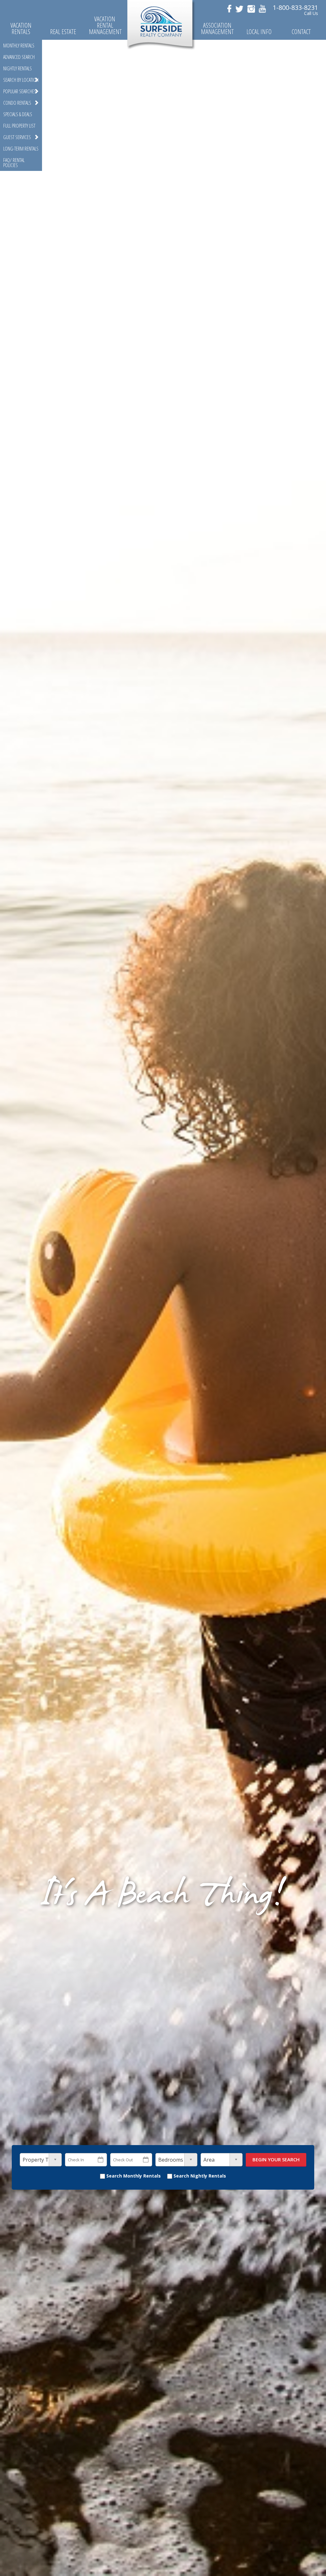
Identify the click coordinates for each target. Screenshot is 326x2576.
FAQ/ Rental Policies (14, 163)
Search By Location (21, 80)
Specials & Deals (18, 114)
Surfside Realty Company (161, 25)
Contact (301, 32)
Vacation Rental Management (105, 26)
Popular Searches (20, 91)
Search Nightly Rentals (199, 2176)
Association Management (217, 29)
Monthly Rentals (19, 46)
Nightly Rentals (18, 68)
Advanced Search (19, 57)
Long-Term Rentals (21, 149)
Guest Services (17, 137)
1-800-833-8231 (295, 7)
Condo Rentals (17, 103)
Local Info (259, 32)
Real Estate (63, 32)
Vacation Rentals (21, 29)
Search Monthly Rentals (133, 2176)
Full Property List (19, 126)
